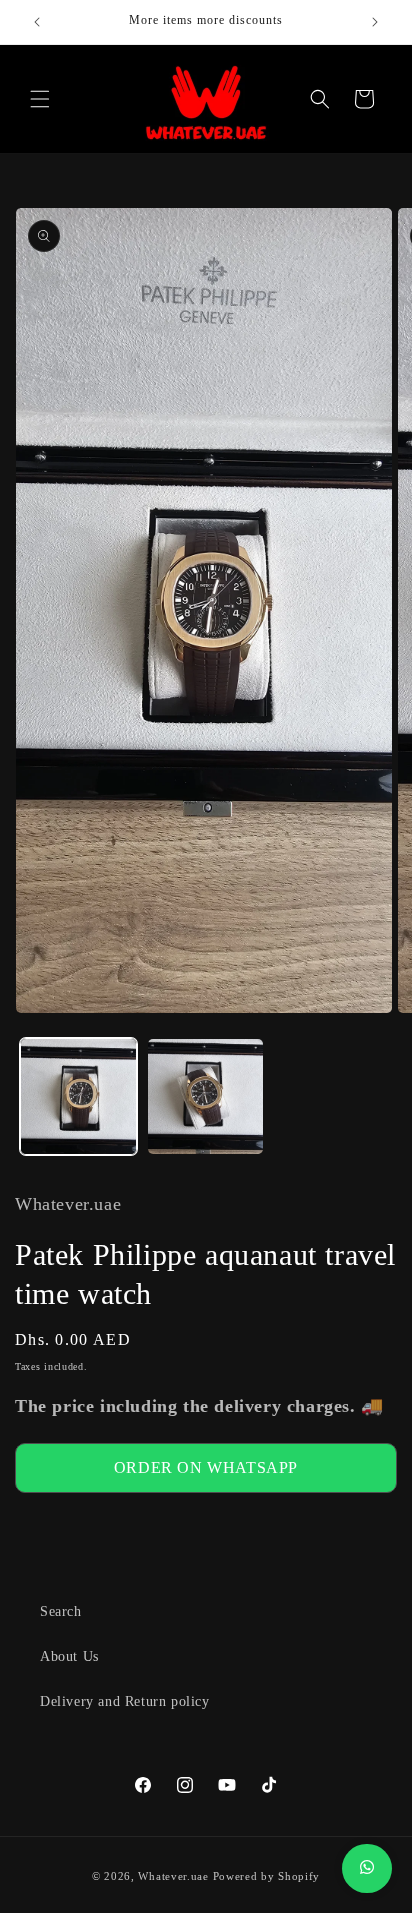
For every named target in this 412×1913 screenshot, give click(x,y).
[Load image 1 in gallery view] (78, 1096)
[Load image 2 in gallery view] (205, 1096)
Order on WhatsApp (206, 1467)
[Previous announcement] (37, 22)
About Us (69, 1656)
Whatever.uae (173, 1876)
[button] (40, 99)
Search (61, 1611)
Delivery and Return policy (125, 1701)
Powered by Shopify (267, 1876)
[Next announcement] (375, 22)
